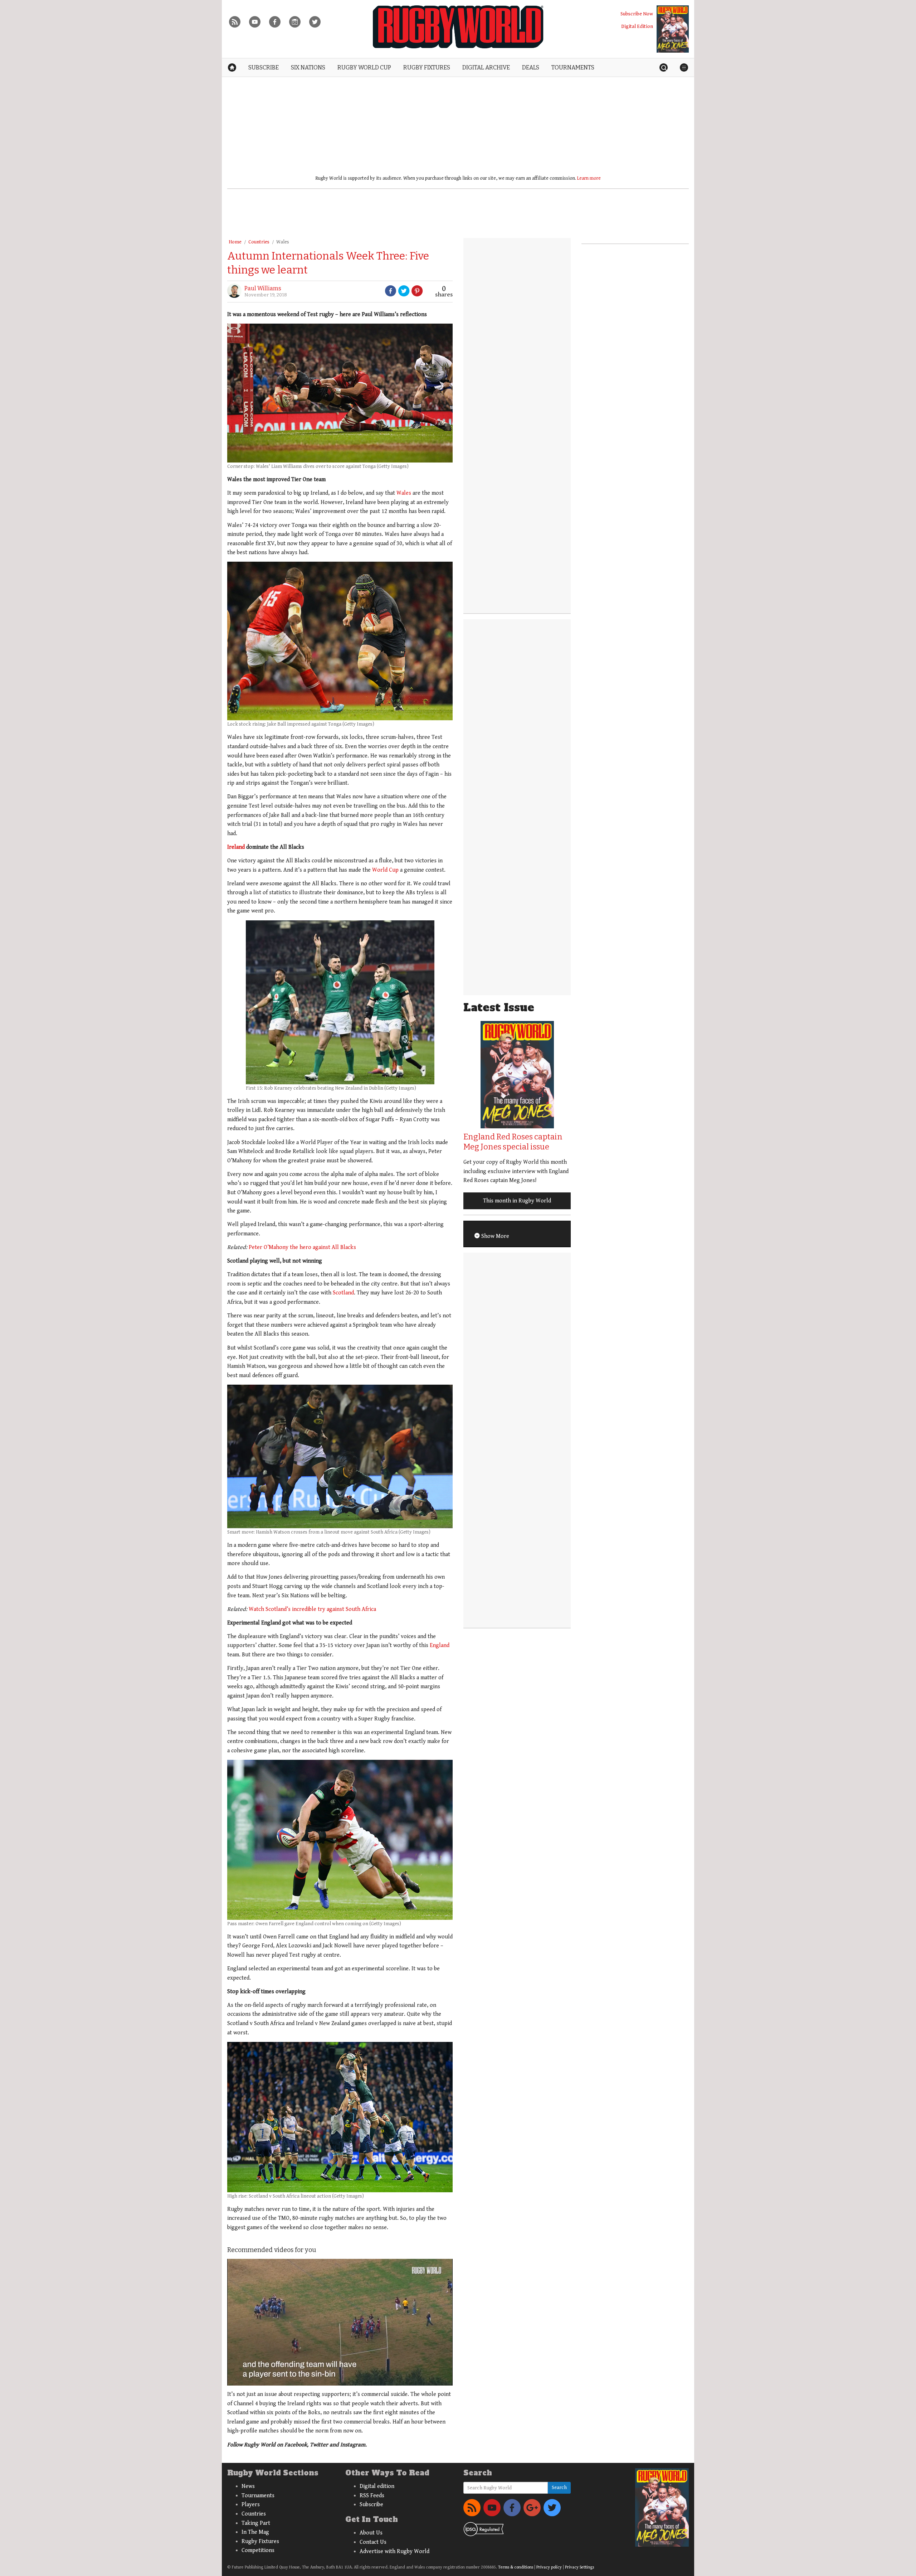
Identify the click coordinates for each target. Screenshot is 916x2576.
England (440, 1645)
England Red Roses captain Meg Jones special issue (513, 1142)
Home (235, 242)
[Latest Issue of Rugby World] (673, 29)
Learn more (589, 178)
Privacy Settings (579, 2567)
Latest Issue (499, 1008)
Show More (494, 1236)
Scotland (343, 1293)
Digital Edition (637, 26)
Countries (259, 242)
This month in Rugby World (517, 1201)
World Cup (385, 870)
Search (559, 2488)
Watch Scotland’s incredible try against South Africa (312, 1609)
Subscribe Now (637, 14)
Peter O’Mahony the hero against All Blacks (302, 1247)
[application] (340, 2322)
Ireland (236, 847)
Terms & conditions (516, 2567)
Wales (283, 242)
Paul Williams (263, 288)
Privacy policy (549, 2567)
